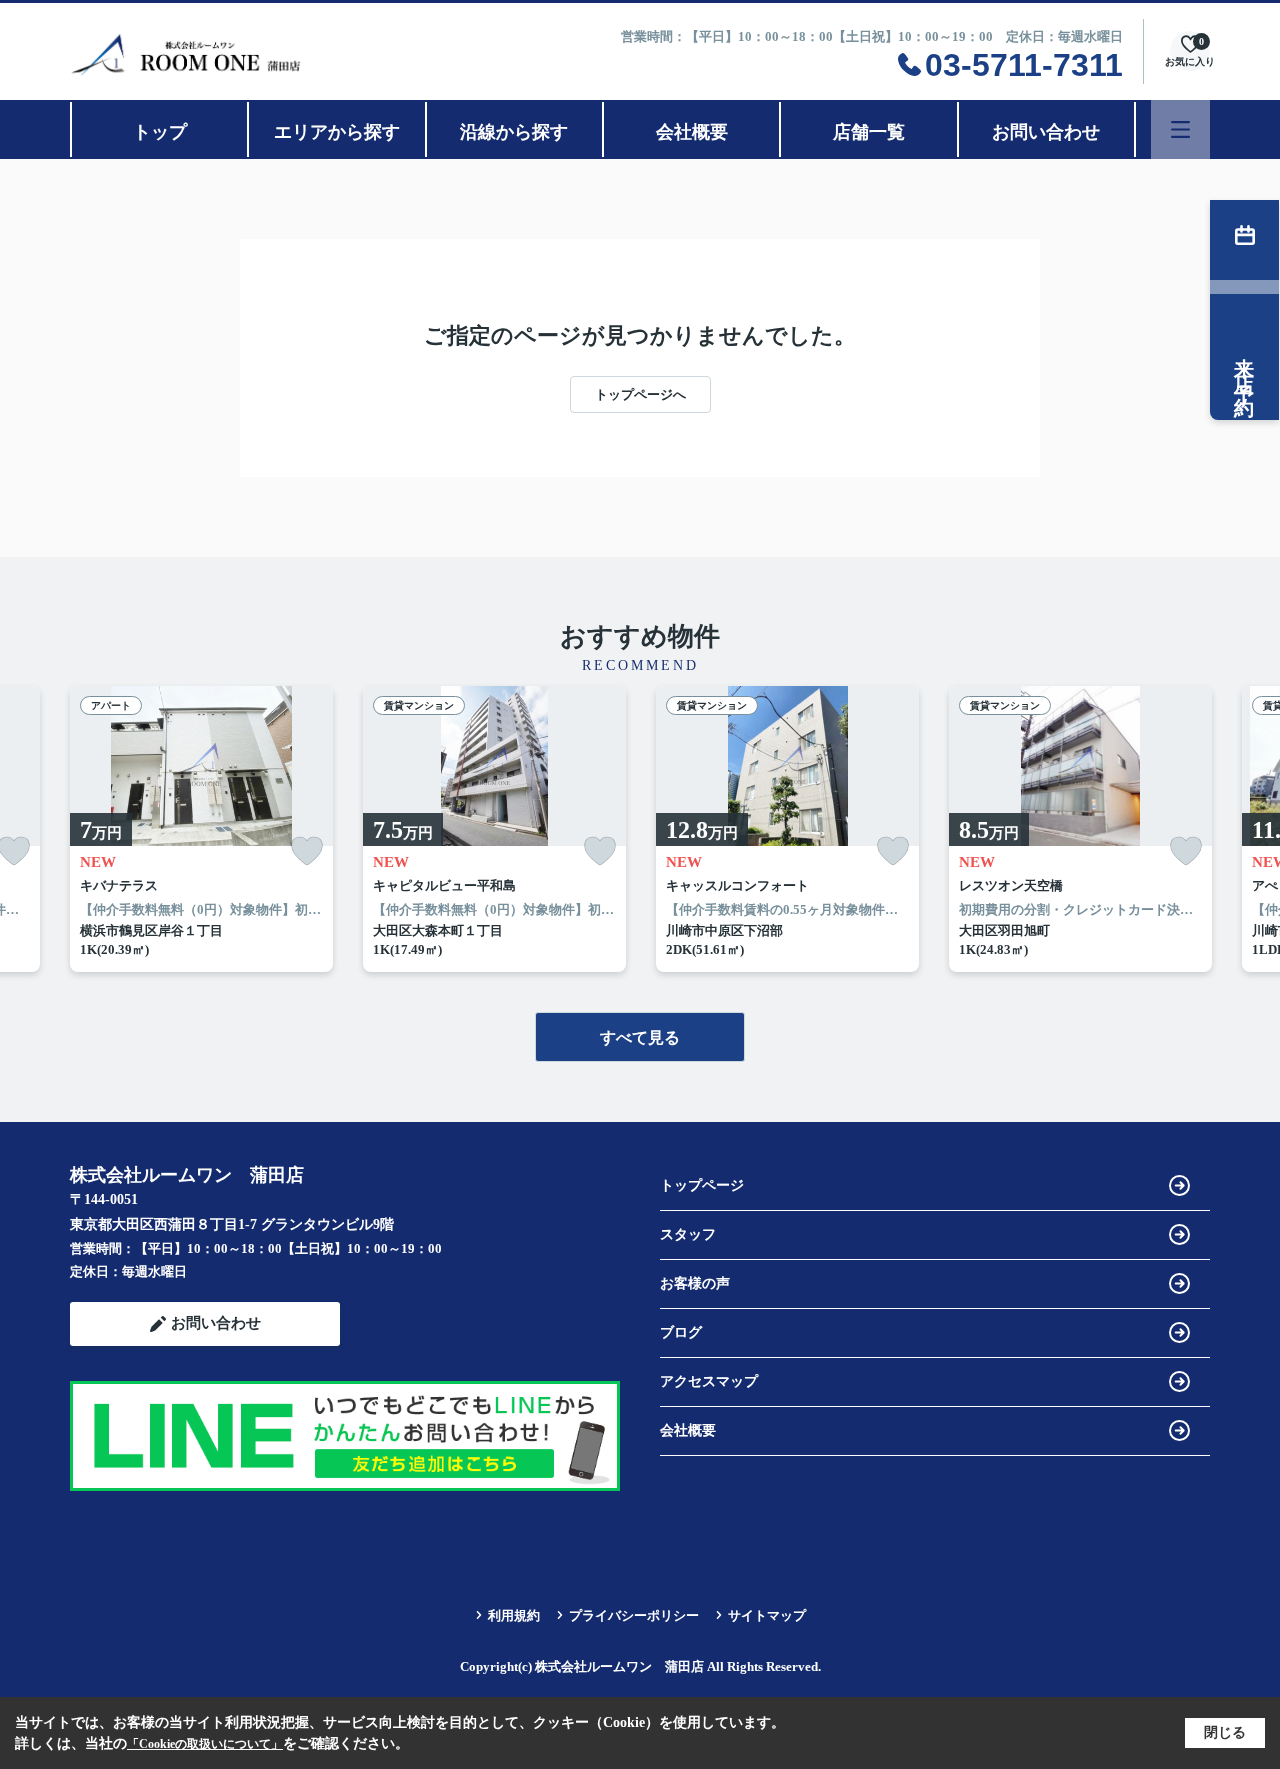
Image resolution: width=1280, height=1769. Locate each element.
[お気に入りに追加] (307, 851)
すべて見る (640, 1037)
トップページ (702, 1185)
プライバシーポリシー (634, 1615)
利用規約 (514, 1615)
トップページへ (640, 394)
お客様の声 (695, 1283)
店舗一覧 (869, 132)
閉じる (1225, 1732)
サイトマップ (767, 1615)
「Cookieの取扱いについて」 (205, 1744)
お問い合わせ (1046, 132)
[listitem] (201, 829)
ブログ (681, 1332)
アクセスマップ (709, 1381)
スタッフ (688, 1234)
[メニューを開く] (1180, 129)
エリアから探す (337, 132)
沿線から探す (514, 132)
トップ (160, 132)
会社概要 (692, 132)
